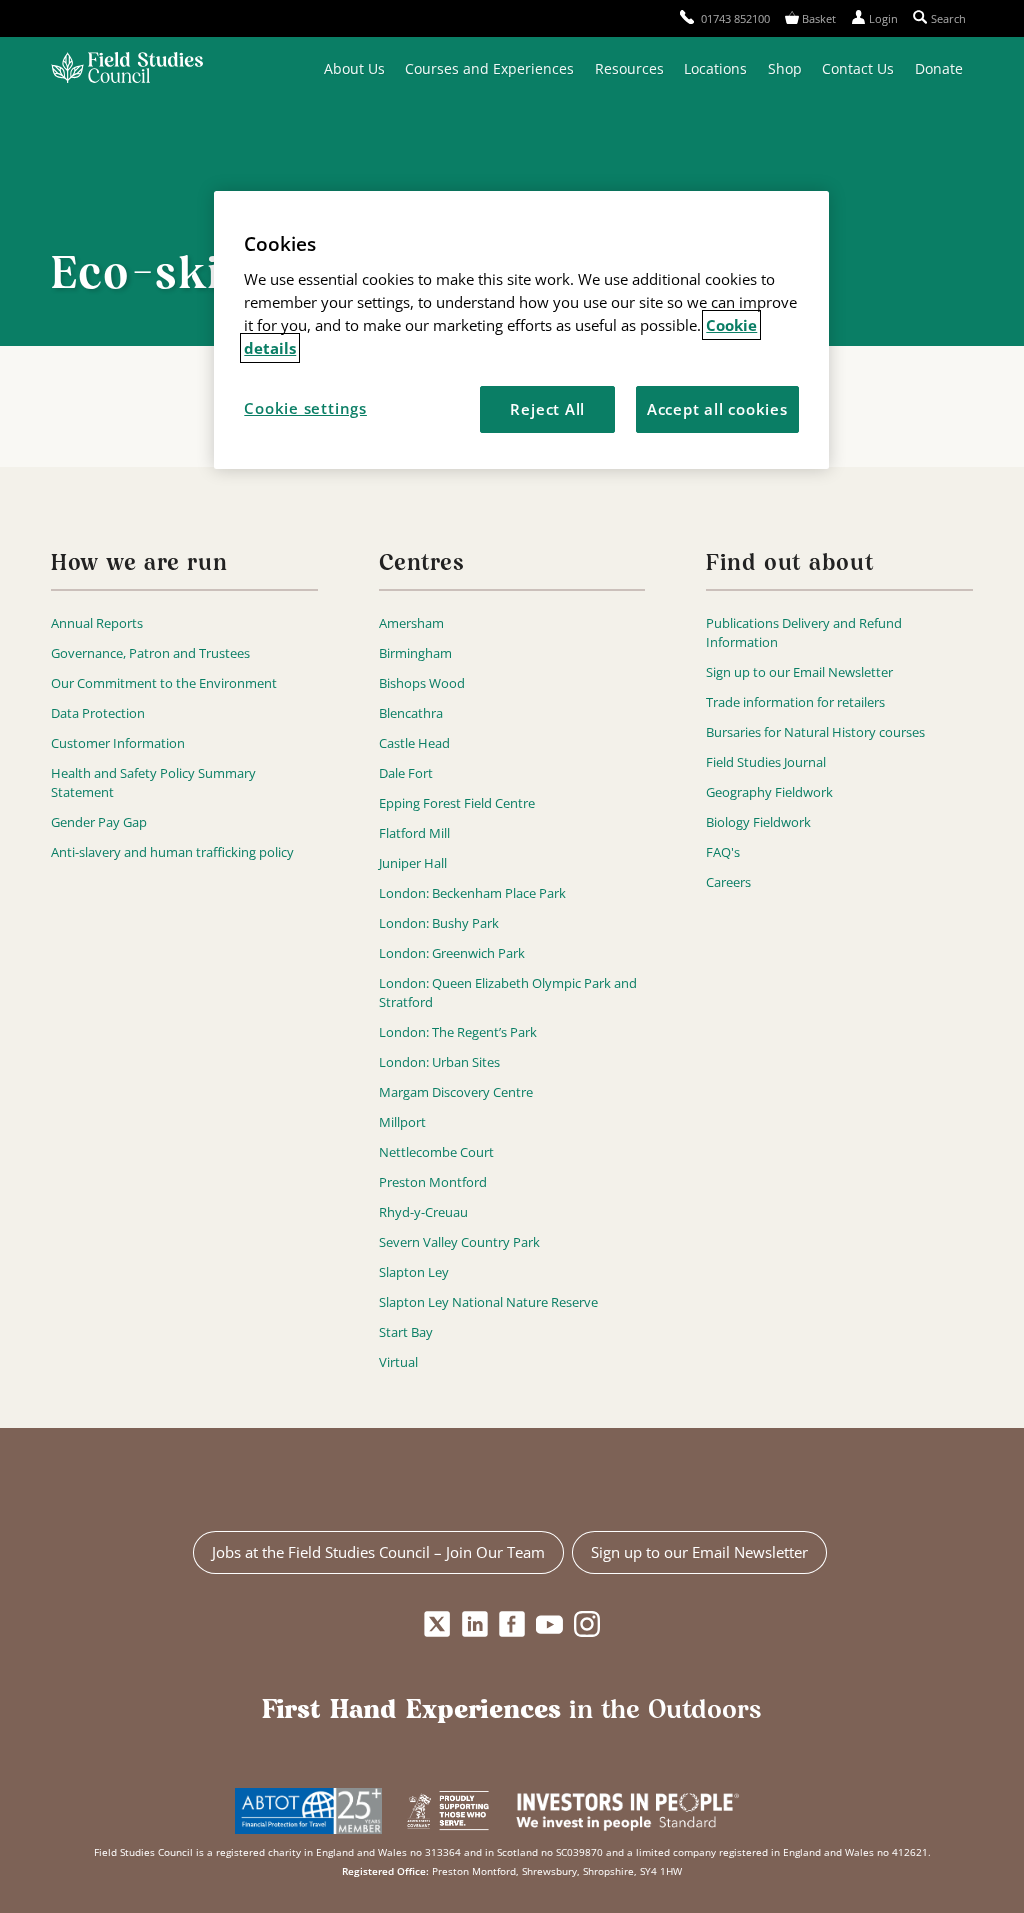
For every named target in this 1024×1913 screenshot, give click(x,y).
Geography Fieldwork (769, 792)
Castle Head (414, 743)
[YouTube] (549, 1625)
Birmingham (415, 653)
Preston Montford (433, 1182)
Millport (402, 1122)
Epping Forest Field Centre (457, 803)
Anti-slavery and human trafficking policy (172, 852)
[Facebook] (512, 1625)
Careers (728, 882)
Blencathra (411, 713)
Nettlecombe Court (436, 1152)
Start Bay (406, 1332)
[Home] (127, 69)
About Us (354, 68)
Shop (785, 68)
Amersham (411, 623)
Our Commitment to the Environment (164, 683)
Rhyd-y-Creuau (423, 1212)
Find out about (790, 564)
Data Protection (98, 713)
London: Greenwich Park (452, 953)
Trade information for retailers (795, 702)
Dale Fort (406, 773)
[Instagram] (586, 1625)
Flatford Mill (414, 833)
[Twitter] (437, 1625)
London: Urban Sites (439, 1062)
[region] (521, 330)
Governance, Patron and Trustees (150, 653)
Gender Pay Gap (99, 822)
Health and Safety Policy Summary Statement (153, 782)
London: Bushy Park (439, 923)
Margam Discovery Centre (456, 1092)
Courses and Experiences (489, 68)
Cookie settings (305, 408)
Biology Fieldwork (758, 822)
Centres (422, 564)
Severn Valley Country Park (459, 1242)
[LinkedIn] (474, 1625)
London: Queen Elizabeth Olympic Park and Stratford (508, 992)
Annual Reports (97, 623)
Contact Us (858, 68)
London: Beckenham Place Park (472, 893)
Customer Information (118, 743)
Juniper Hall (413, 863)
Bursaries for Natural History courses (815, 732)
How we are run (139, 564)
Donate (939, 68)
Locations (715, 68)
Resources (629, 68)
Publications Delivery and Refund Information (804, 632)
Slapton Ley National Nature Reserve (488, 1302)
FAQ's (723, 852)
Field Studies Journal (766, 762)
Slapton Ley (414, 1272)
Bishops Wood (422, 683)
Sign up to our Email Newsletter (799, 672)
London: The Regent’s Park (458, 1032)
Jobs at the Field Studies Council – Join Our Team (378, 1552)
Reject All (547, 409)
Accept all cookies (717, 409)
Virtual (398, 1362)
